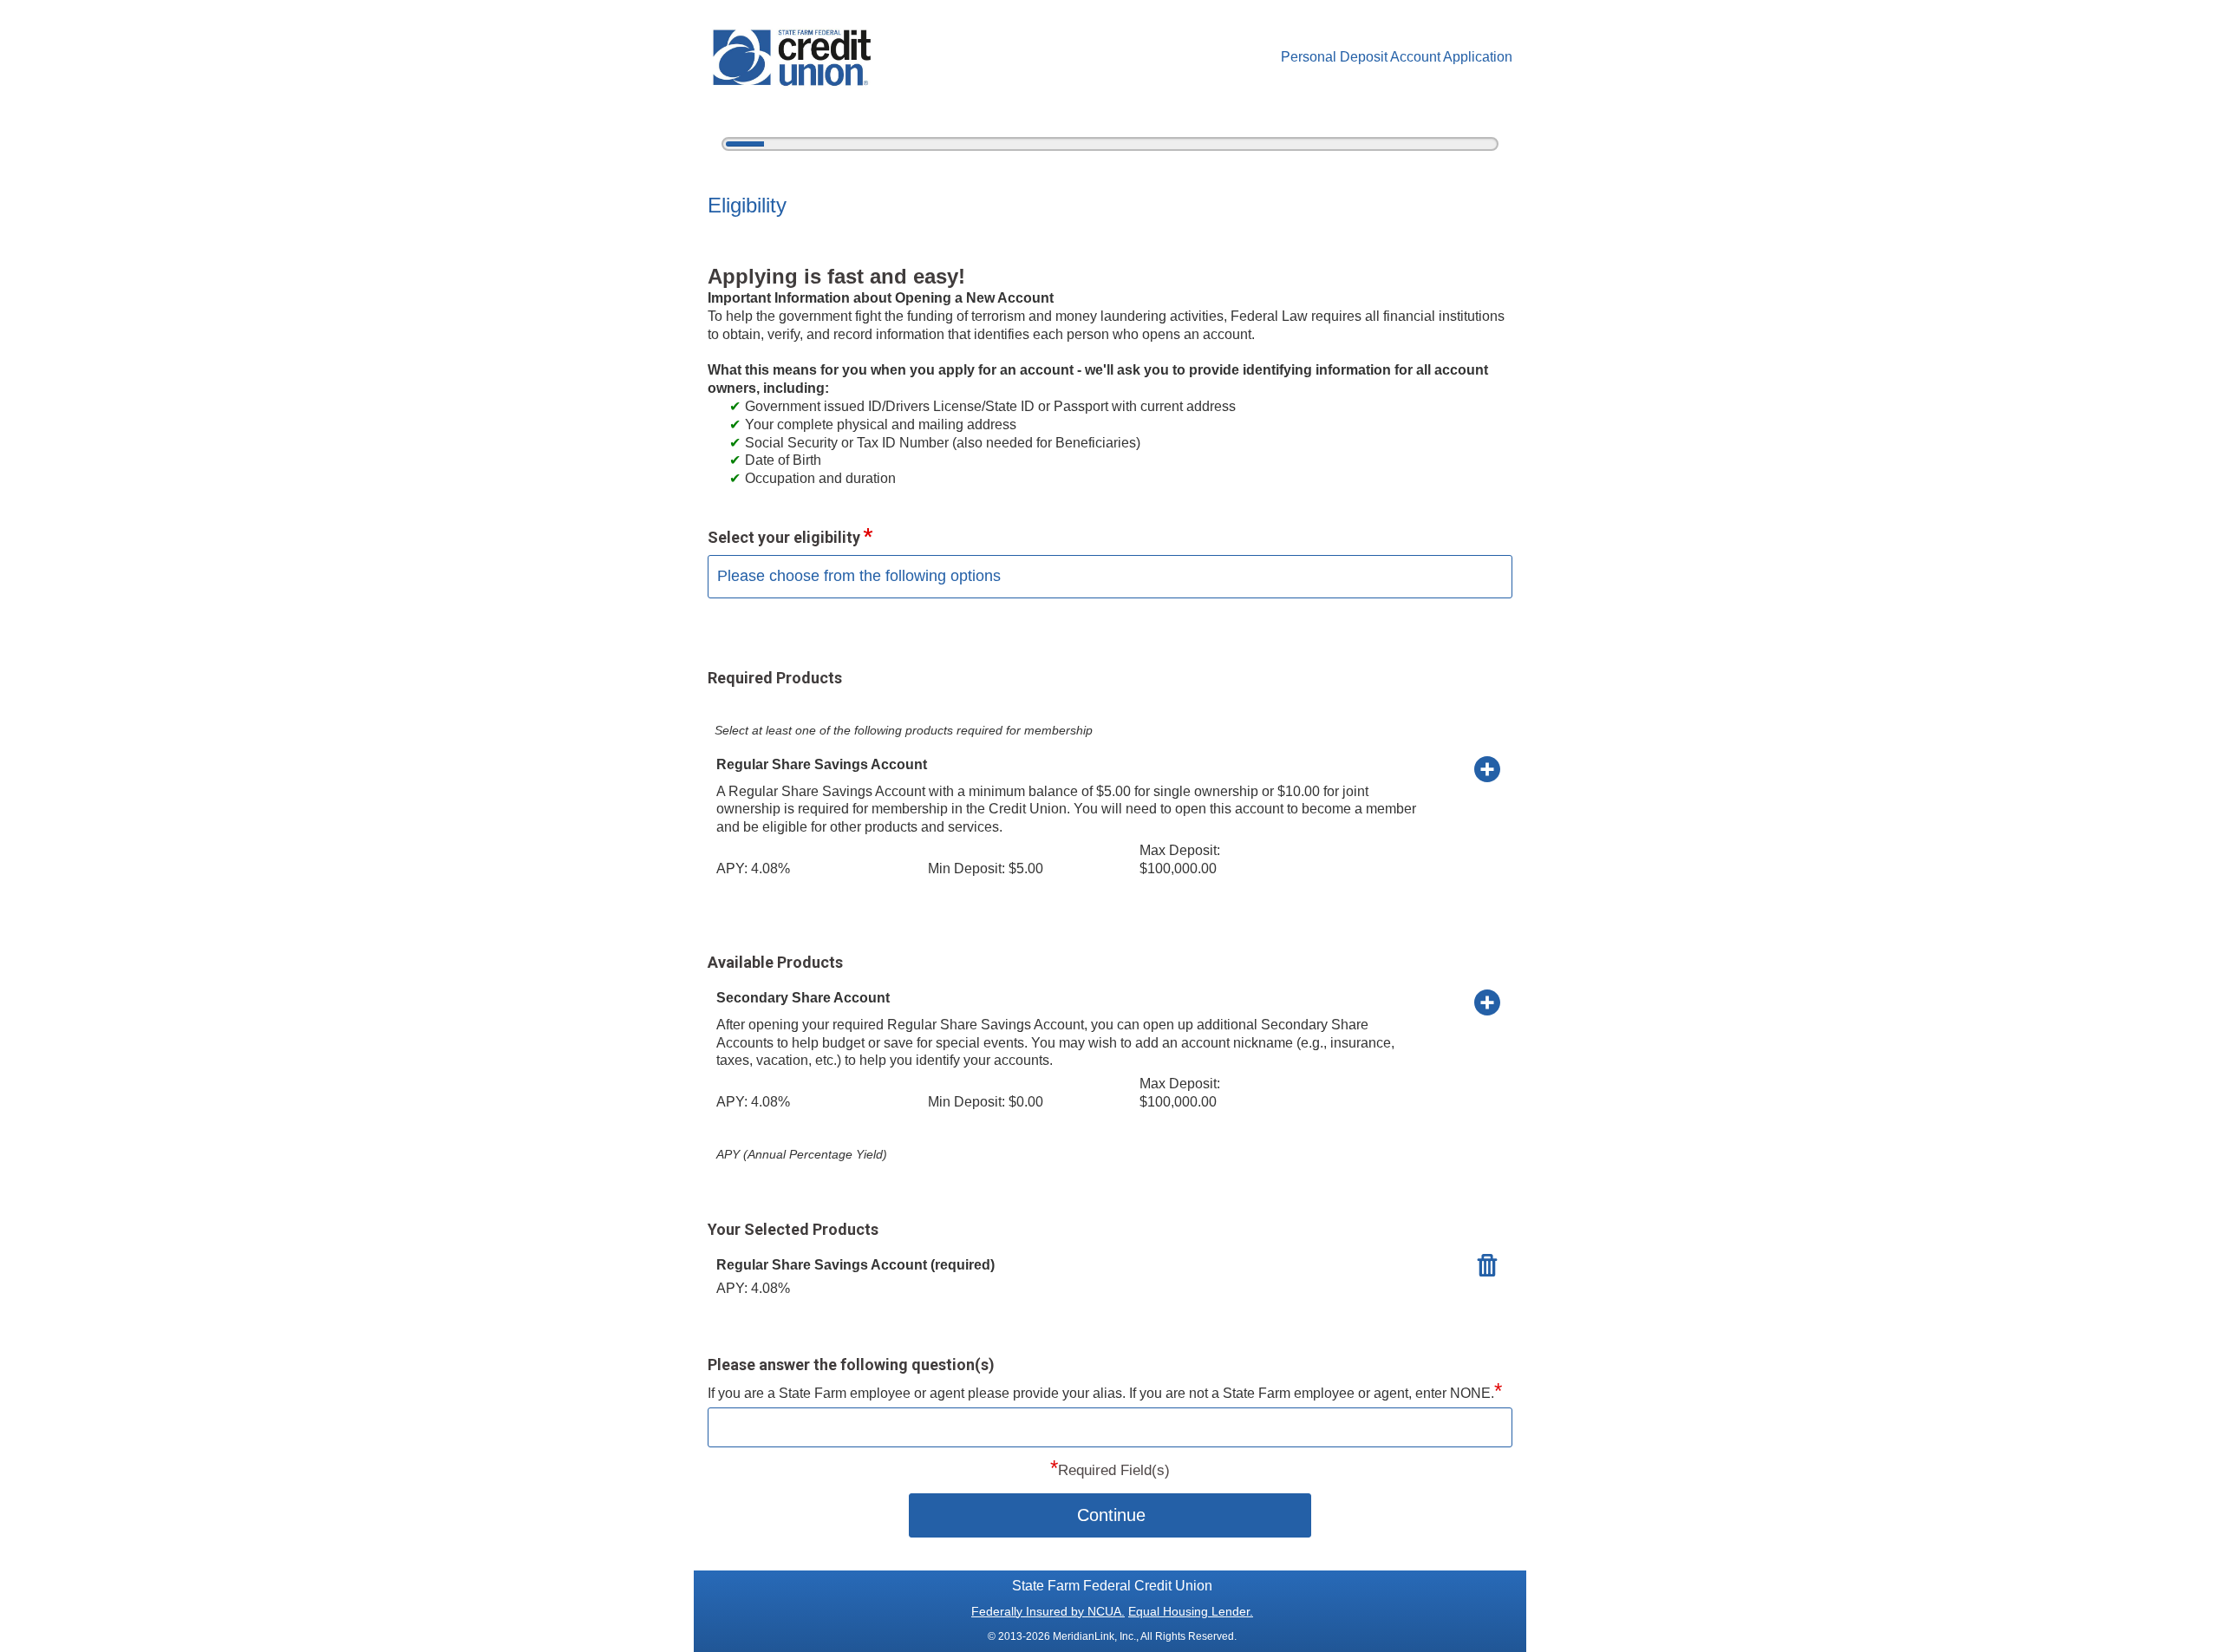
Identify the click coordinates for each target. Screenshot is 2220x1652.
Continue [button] (1111, 1515)
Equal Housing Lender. (1191, 1611)
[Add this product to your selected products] (1487, 768)
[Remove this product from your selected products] (1487, 1264)
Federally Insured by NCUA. (1048, 1611)
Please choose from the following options (859, 576)
